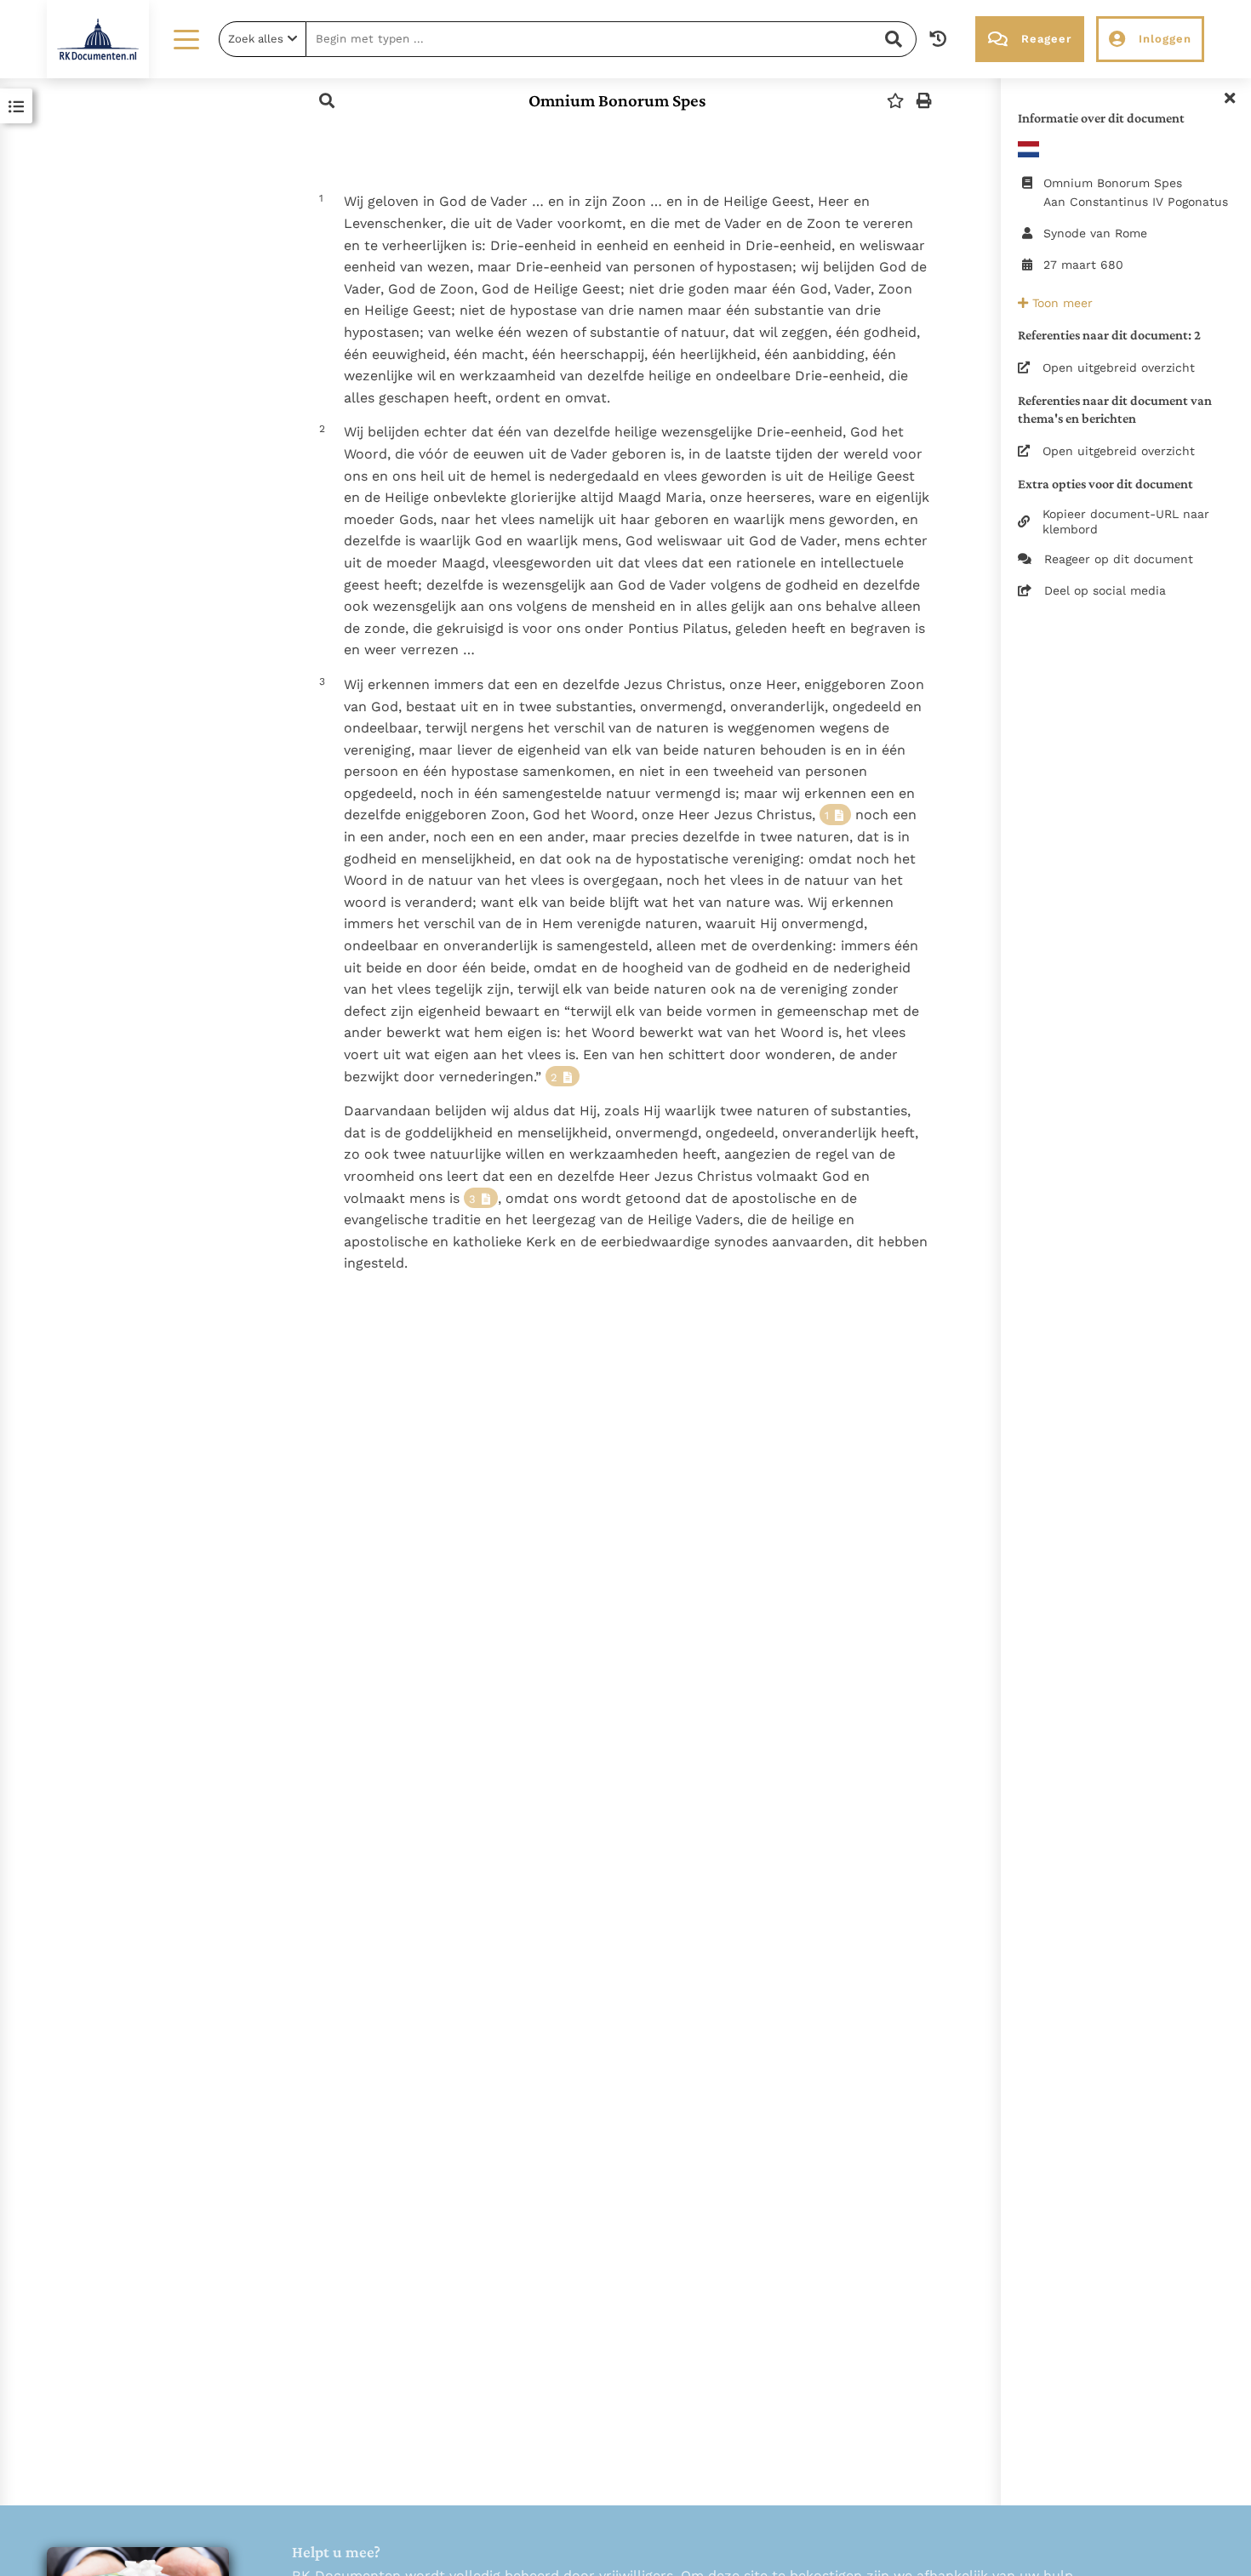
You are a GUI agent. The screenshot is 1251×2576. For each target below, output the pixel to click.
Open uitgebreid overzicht (1119, 368)
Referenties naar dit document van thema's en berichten (1115, 409)
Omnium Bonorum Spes (617, 100)
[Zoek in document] (327, 101)
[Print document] (924, 101)
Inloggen (1165, 39)
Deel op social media (1105, 590)
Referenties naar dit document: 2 (1109, 335)
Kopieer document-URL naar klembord (1126, 521)
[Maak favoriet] (895, 101)
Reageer (1046, 39)
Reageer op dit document (1119, 559)
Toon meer (1060, 303)
